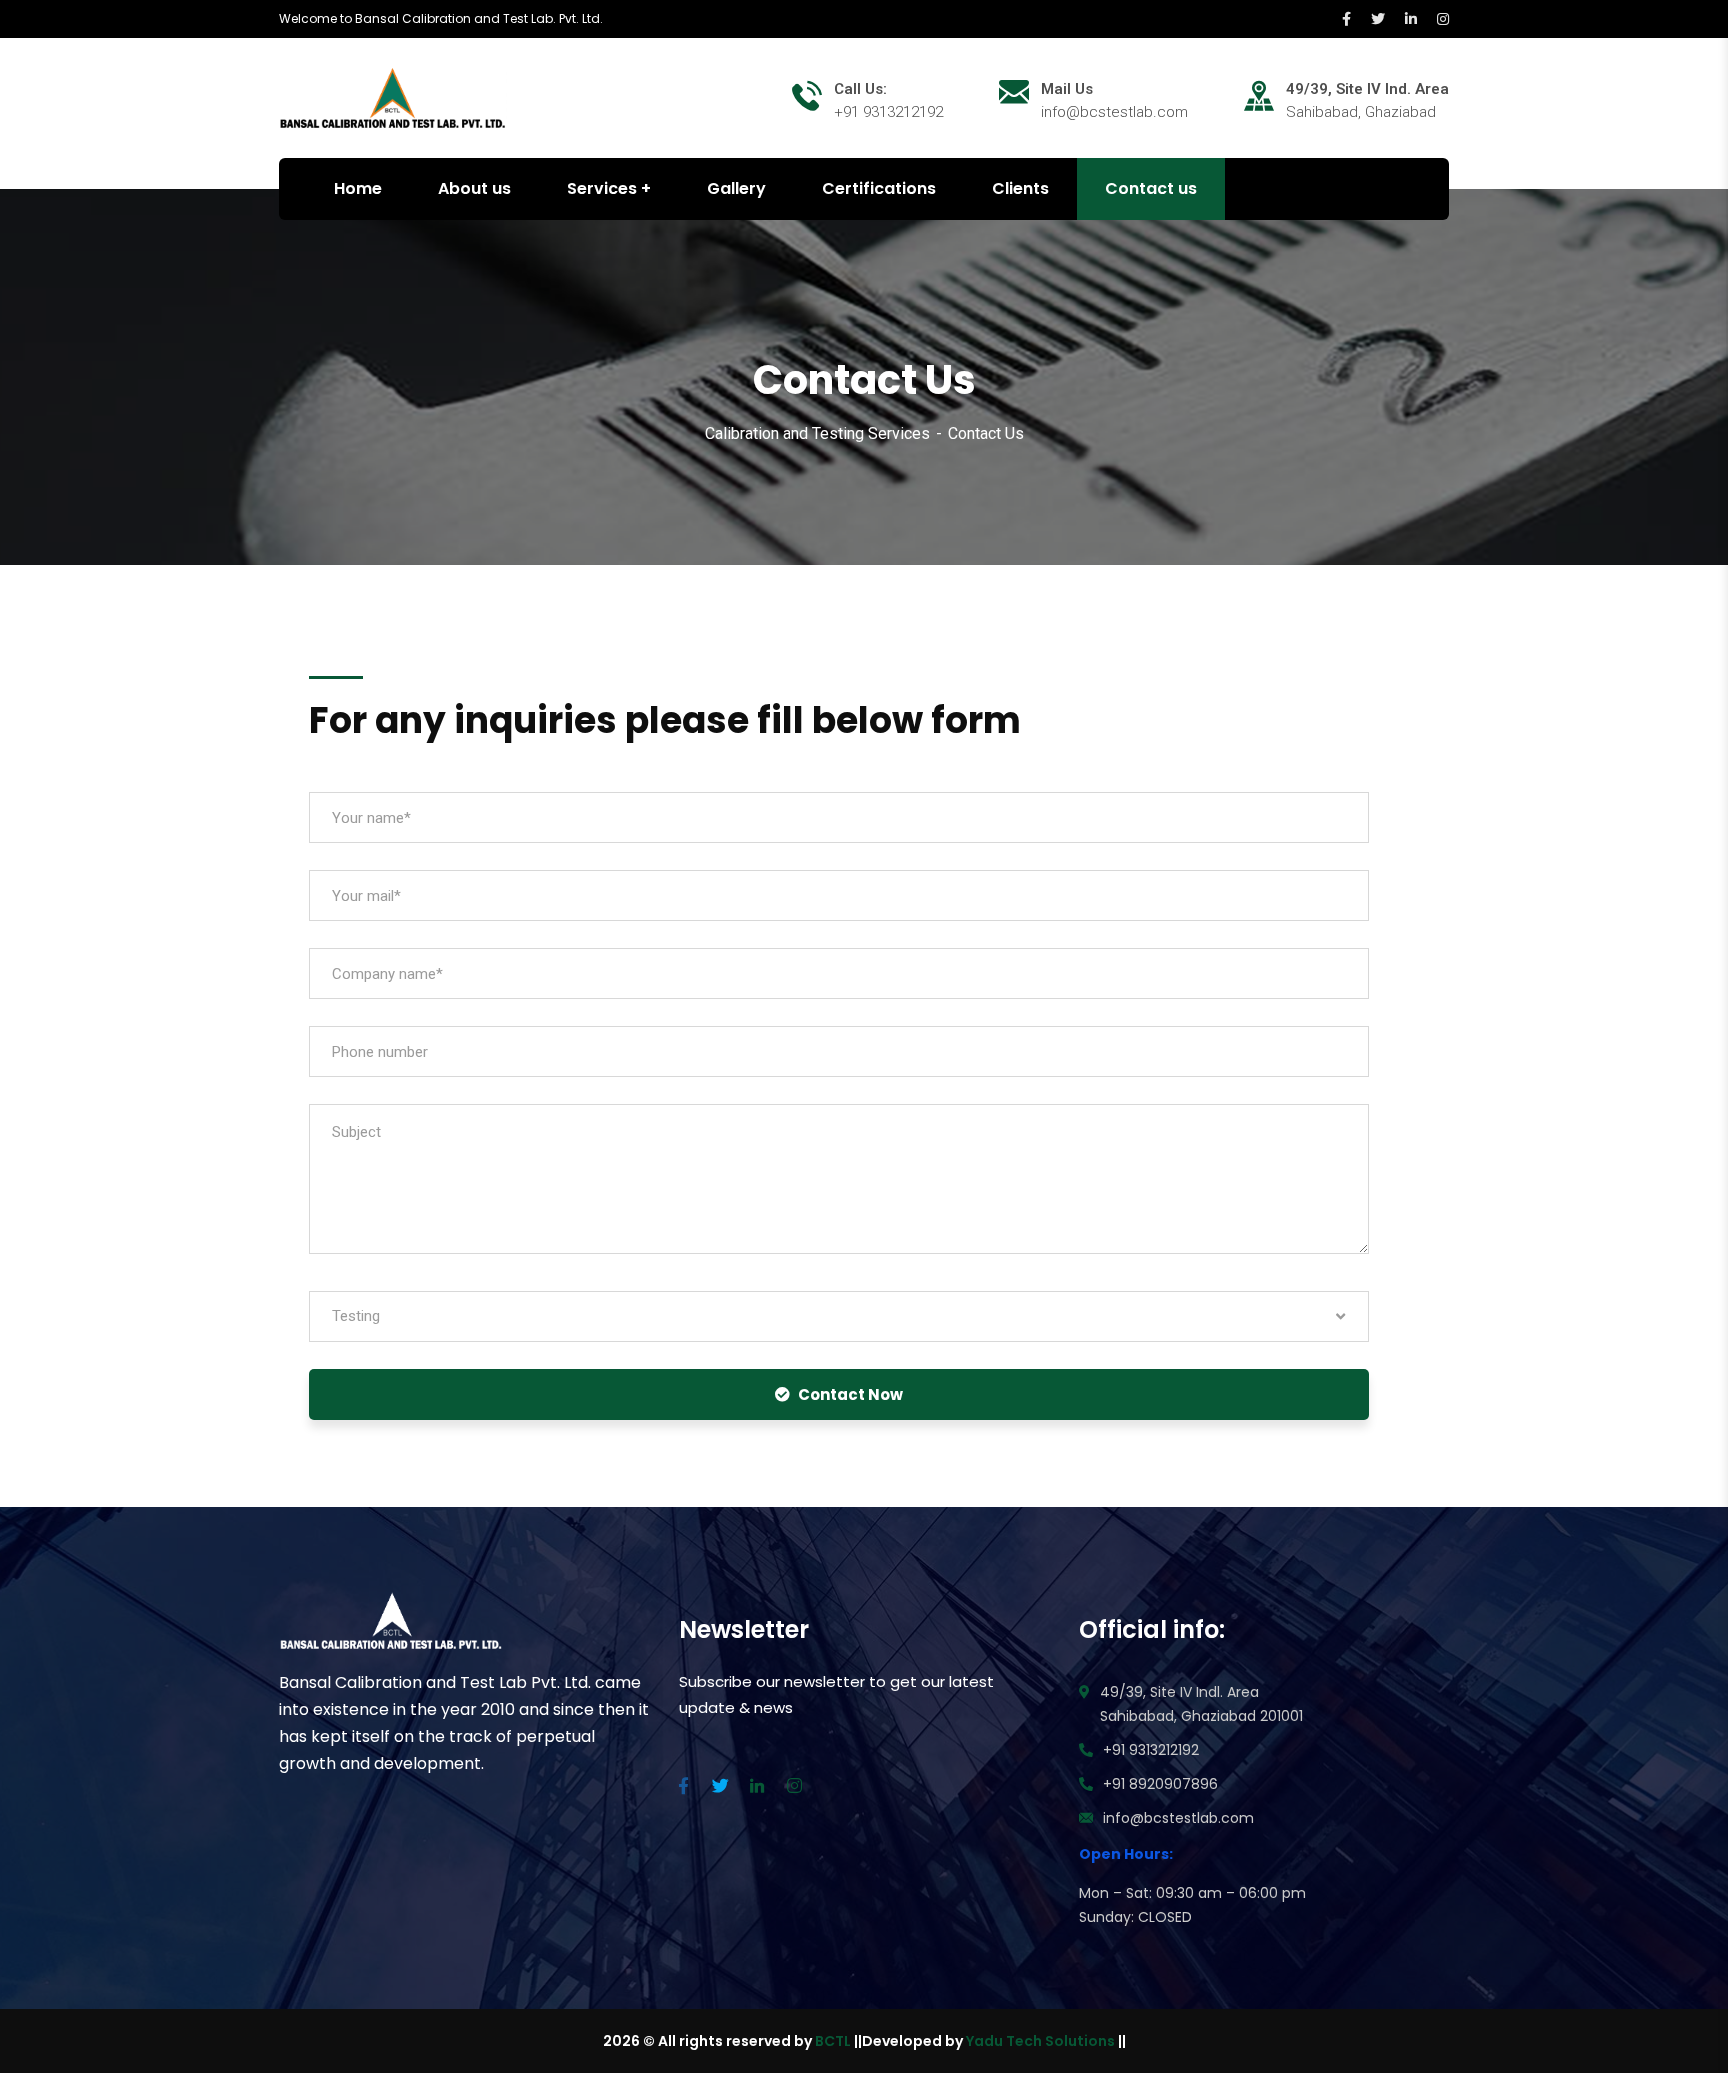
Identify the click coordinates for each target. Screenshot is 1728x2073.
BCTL (833, 2041)
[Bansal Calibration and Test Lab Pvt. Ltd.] (393, 96)
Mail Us (1067, 89)
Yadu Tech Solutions (1040, 2041)
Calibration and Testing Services (817, 433)
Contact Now (850, 1394)
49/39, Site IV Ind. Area (1367, 89)
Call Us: (860, 89)
